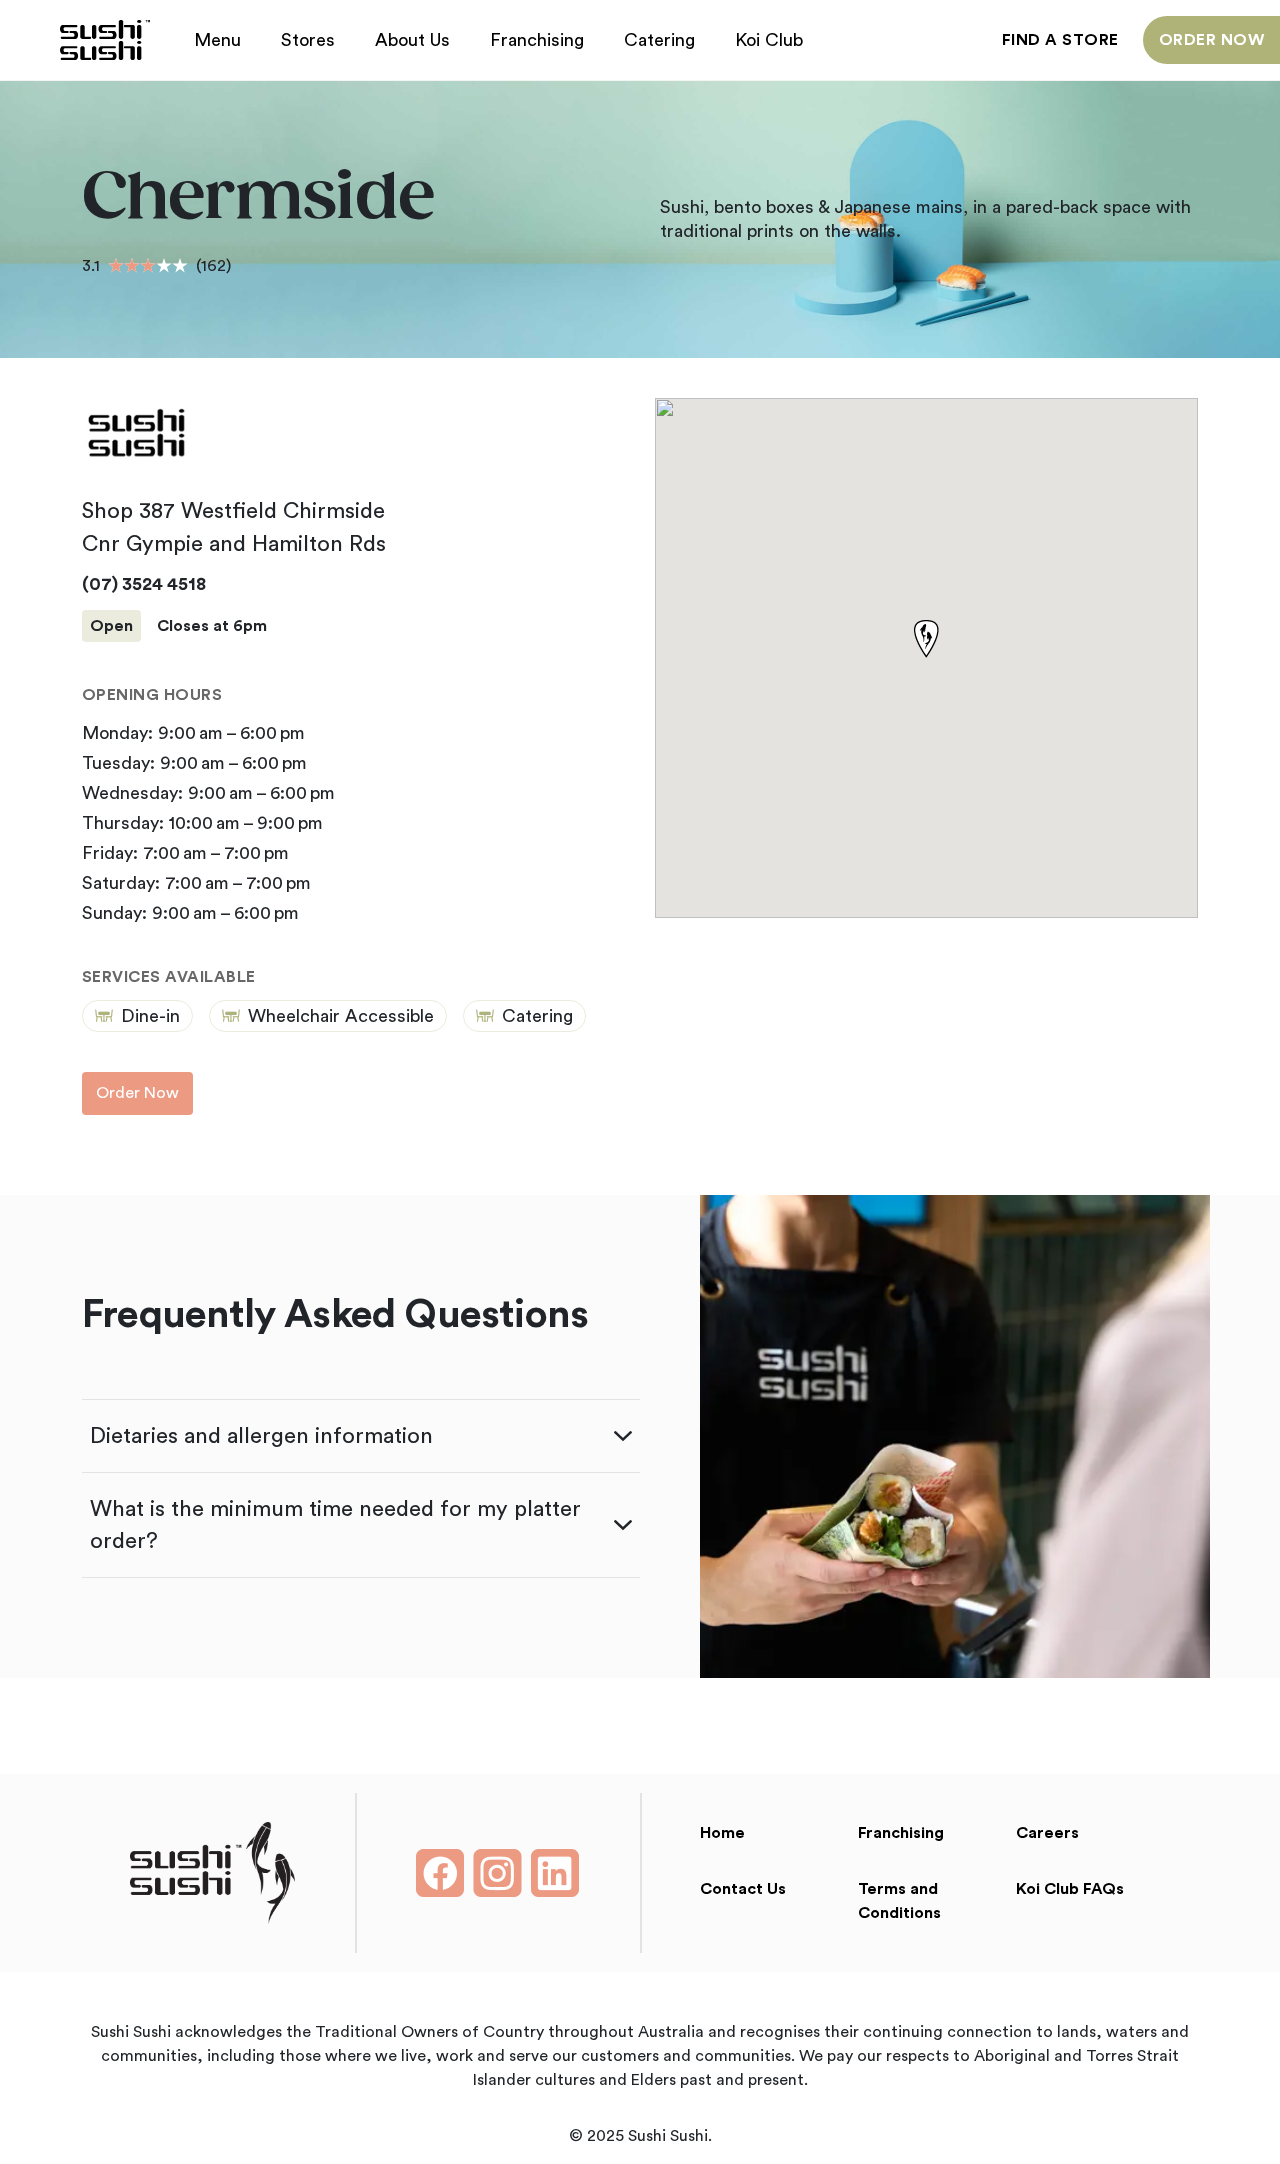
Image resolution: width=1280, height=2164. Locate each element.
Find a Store (1060, 40)
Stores (308, 40)
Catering (659, 40)
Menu (217, 40)
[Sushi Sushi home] (105, 40)
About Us (412, 40)
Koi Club (769, 40)
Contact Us (743, 1889)
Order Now (1211, 40)
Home (722, 1833)
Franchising (537, 40)
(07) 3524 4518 (144, 584)
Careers (1047, 1833)
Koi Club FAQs (1070, 1889)
